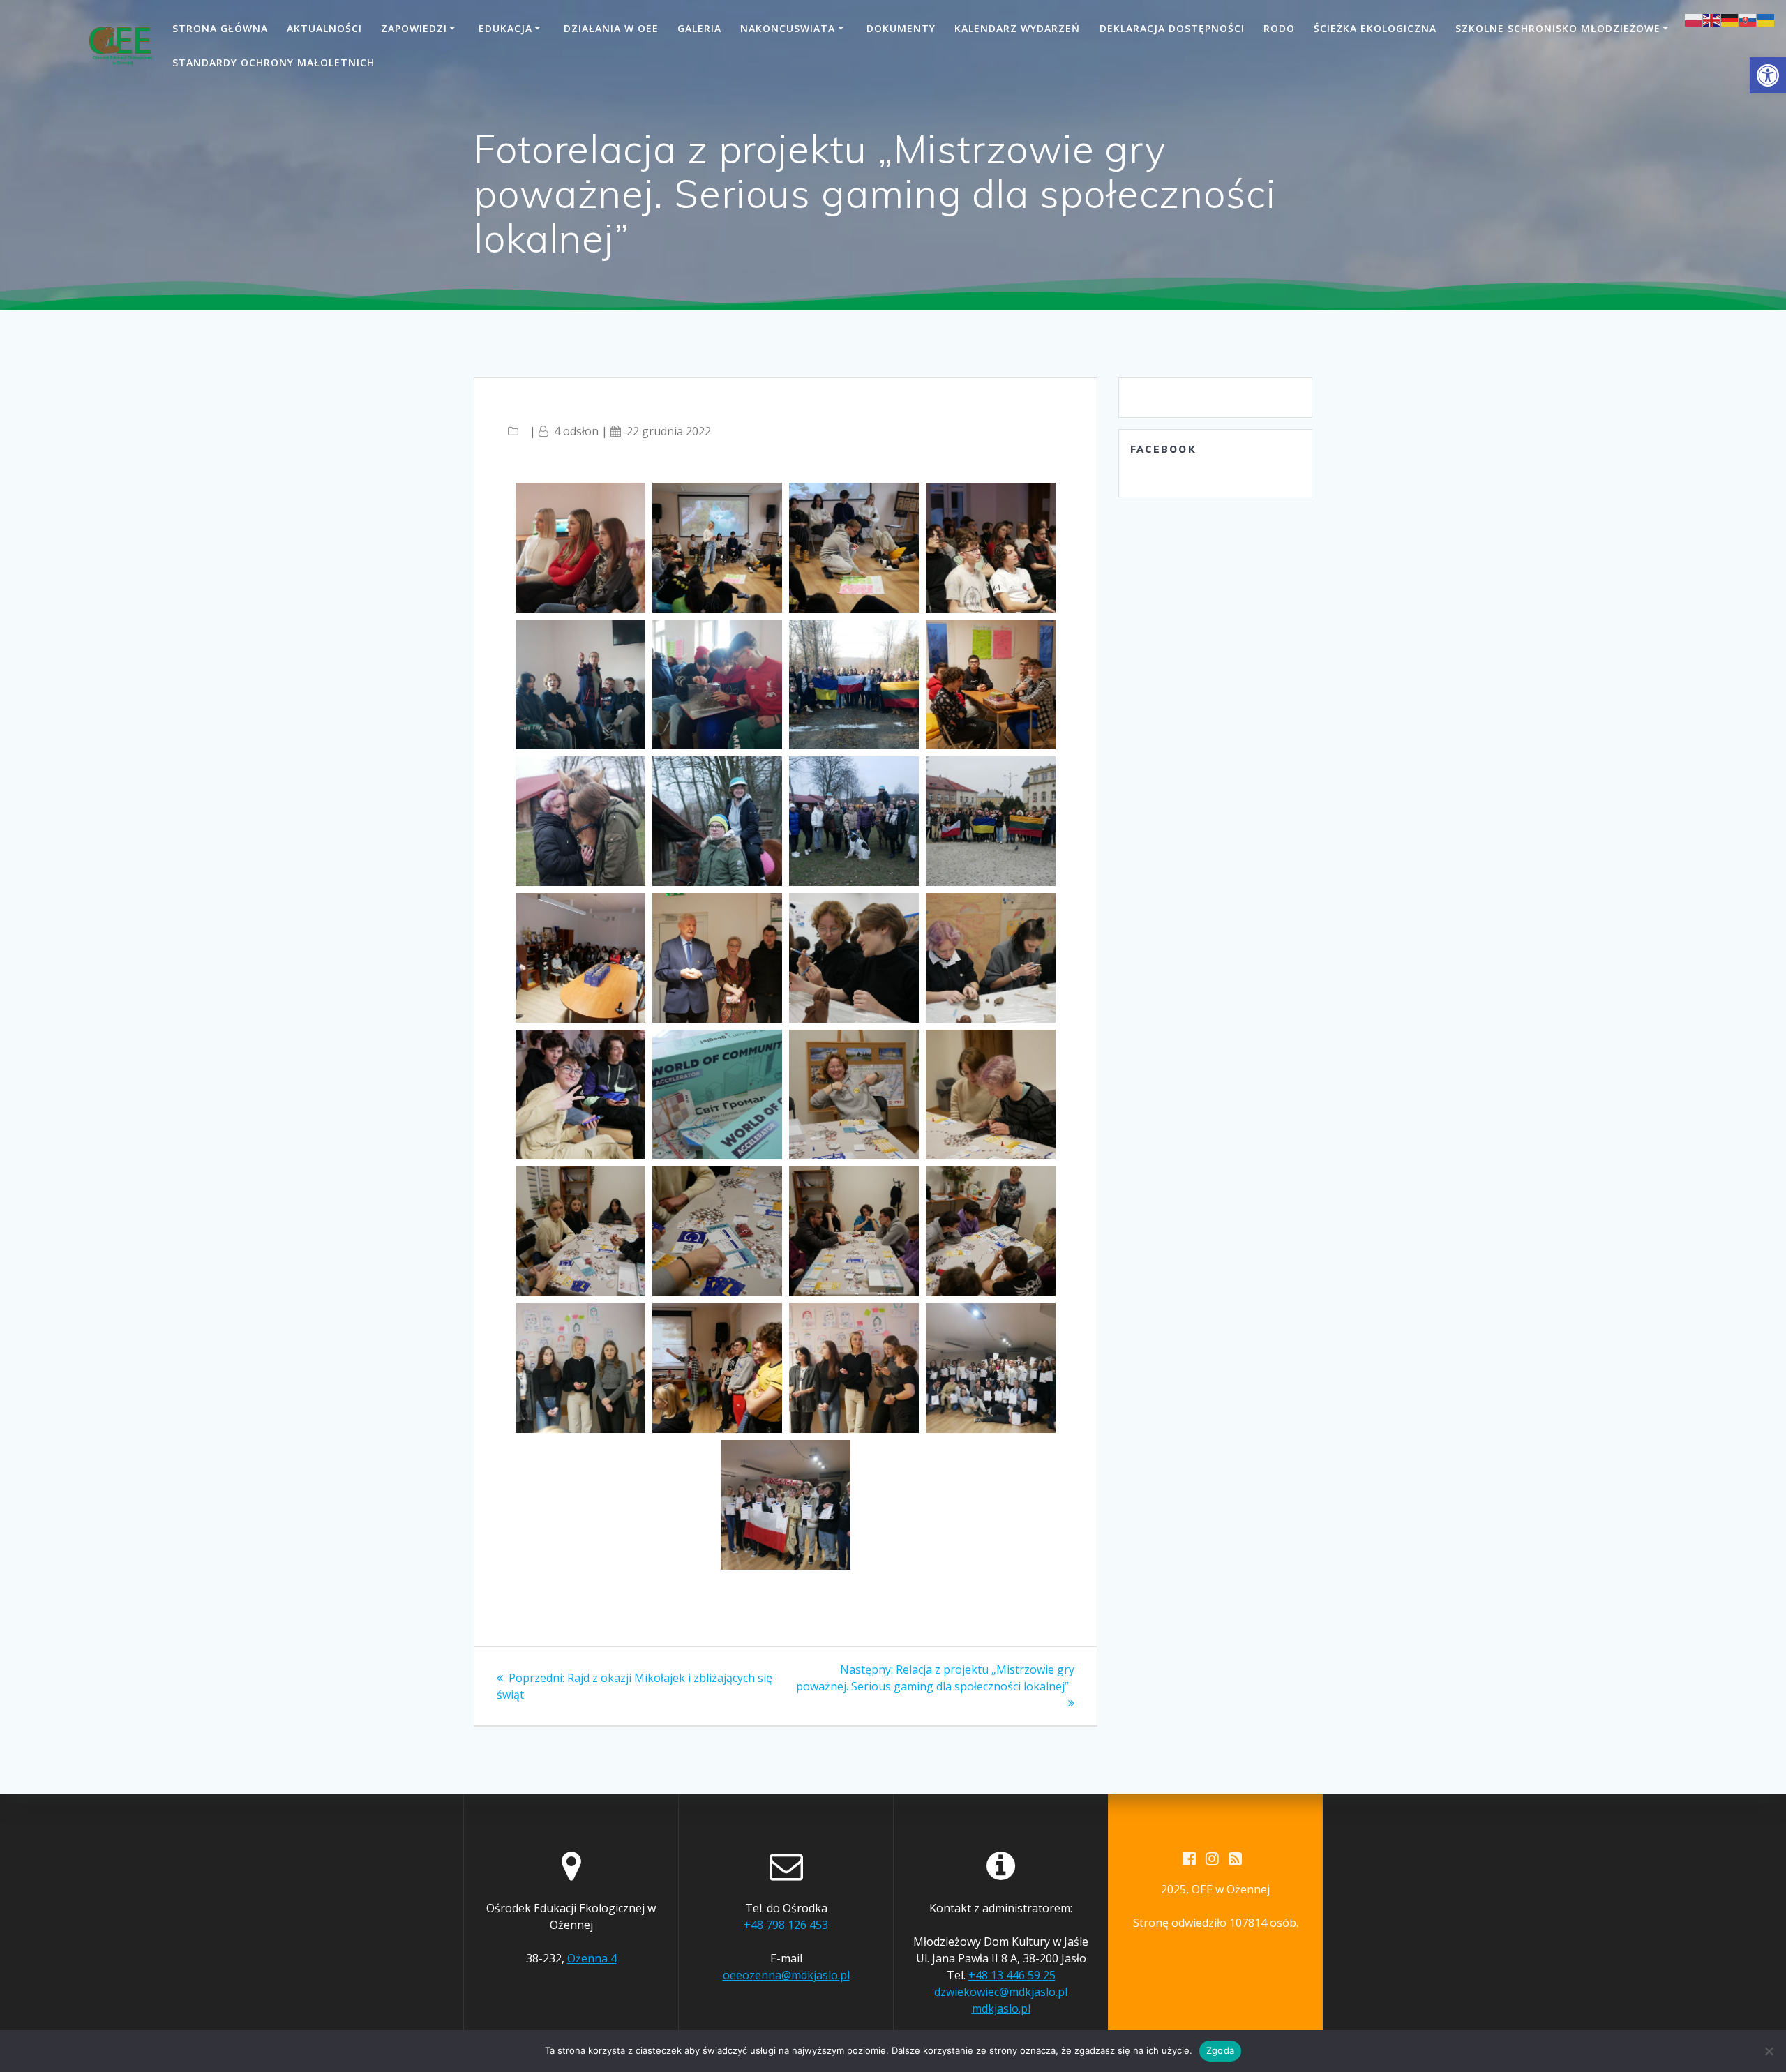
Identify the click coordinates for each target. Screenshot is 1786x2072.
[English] (1712, 19)
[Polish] (1694, 19)
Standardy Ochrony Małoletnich (273, 62)
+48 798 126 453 (786, 1925)
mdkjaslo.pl (1001, 2009)
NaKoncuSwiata (788, 28)
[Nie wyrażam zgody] (1769, 2051)
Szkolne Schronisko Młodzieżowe (1558, 28)
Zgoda (1220, 2050)
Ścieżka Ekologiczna (1375, 28)
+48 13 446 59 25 (1012, 1975)
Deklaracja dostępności (1172, 28)
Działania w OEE (611, 28)
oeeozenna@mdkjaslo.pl (786, 1975)
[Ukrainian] (1766, 19)
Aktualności (324, 28)
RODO (1279, 28)
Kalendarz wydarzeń (1017, 28)
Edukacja (505, 28)
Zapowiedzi (414, 28)
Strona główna (220, 28)
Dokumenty (901, 28)
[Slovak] (1748, 19)
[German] (1730, 19)
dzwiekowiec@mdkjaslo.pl (1001, 1992)
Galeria (699, 28)
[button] (1768, 75)
